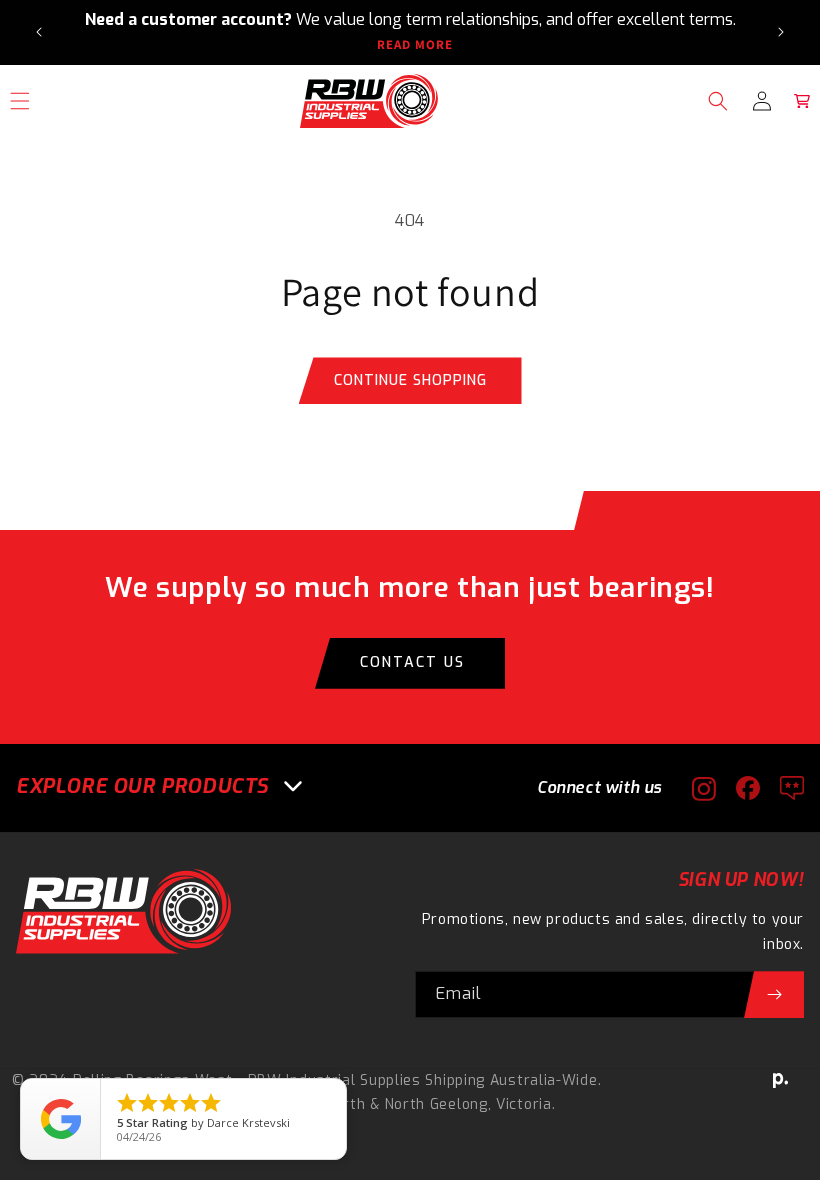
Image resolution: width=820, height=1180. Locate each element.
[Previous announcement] (39, 32)
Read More (415, 45)
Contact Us (412, 662)
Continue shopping (410, 380)
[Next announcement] (781, 32)
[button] (718, 101)
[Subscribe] (774, 994)
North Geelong (436, 1104)
